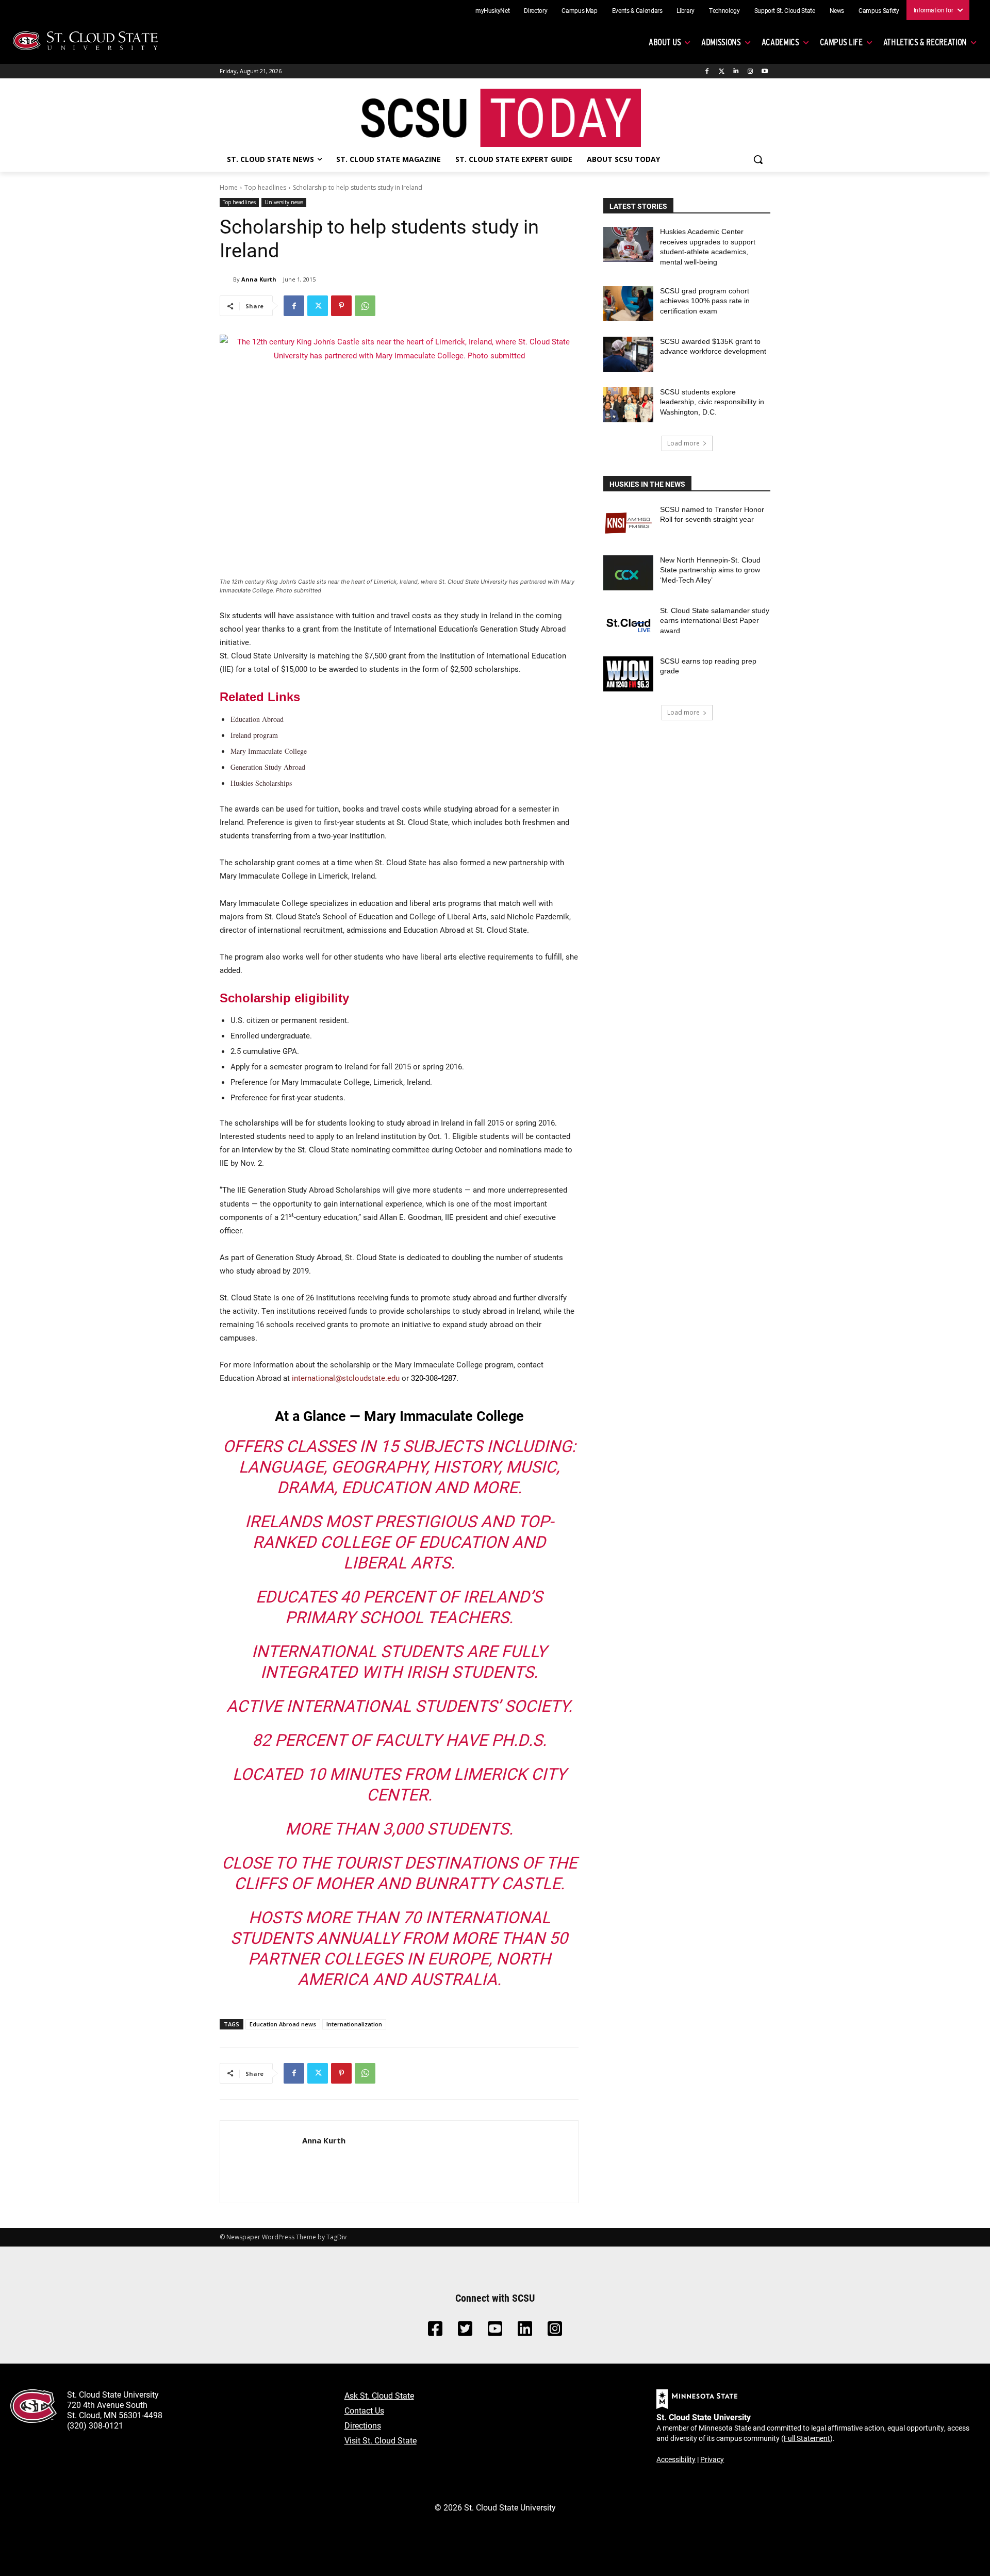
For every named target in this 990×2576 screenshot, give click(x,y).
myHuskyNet (493, 10)
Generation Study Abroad (268, 767)
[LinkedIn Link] (525, 2331)
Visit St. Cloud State (381, 2440)
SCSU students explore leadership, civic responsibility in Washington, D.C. (712, 402)
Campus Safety (879, 10)
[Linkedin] (736, 71)
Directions (363, 2425)
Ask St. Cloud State (379, 2395)
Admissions (721, 42)
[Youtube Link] (495, 2331)
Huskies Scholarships (261, 783)
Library (686, 10)
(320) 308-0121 (95, 2425)
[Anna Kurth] (226, 279)
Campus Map (580, 10)
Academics (780, 42)
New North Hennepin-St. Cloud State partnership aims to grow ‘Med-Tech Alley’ (710, 570)
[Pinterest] (341, 306)
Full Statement (807, 2438)
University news (284, 202)
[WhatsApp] (365, 306)
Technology (724, 10)
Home (229, 187)
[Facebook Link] (435, 2331)
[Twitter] (722, 71)
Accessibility (676, 2459)
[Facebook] (707, 71)
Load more (683, 443)
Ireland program (254, 735)
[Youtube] (764, 71)
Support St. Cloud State (785, 10)
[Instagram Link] (555, 2331)
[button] (758, 159)
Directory (535, 10)
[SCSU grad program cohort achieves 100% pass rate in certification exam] (628, 304)
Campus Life (841, 42)
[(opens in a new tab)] (628, 522)
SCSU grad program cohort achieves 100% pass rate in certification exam (705, 301)
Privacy (712, 2459)
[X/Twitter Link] (465, 2331)
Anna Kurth (259, 279)
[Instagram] (750, 71)
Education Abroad (257, 719)
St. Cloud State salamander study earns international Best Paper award (715, 621)
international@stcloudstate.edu (346, 1378)
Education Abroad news (283, 2024)
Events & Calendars (637, 10)
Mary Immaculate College (269, 751)
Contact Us (364, 2410)
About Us (665, 42)
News (837, 10)
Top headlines (265, 187)
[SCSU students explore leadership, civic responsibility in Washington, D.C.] (628, 405)
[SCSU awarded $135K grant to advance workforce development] (628, 354)
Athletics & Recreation (925, 42)
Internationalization (354, 2024)
